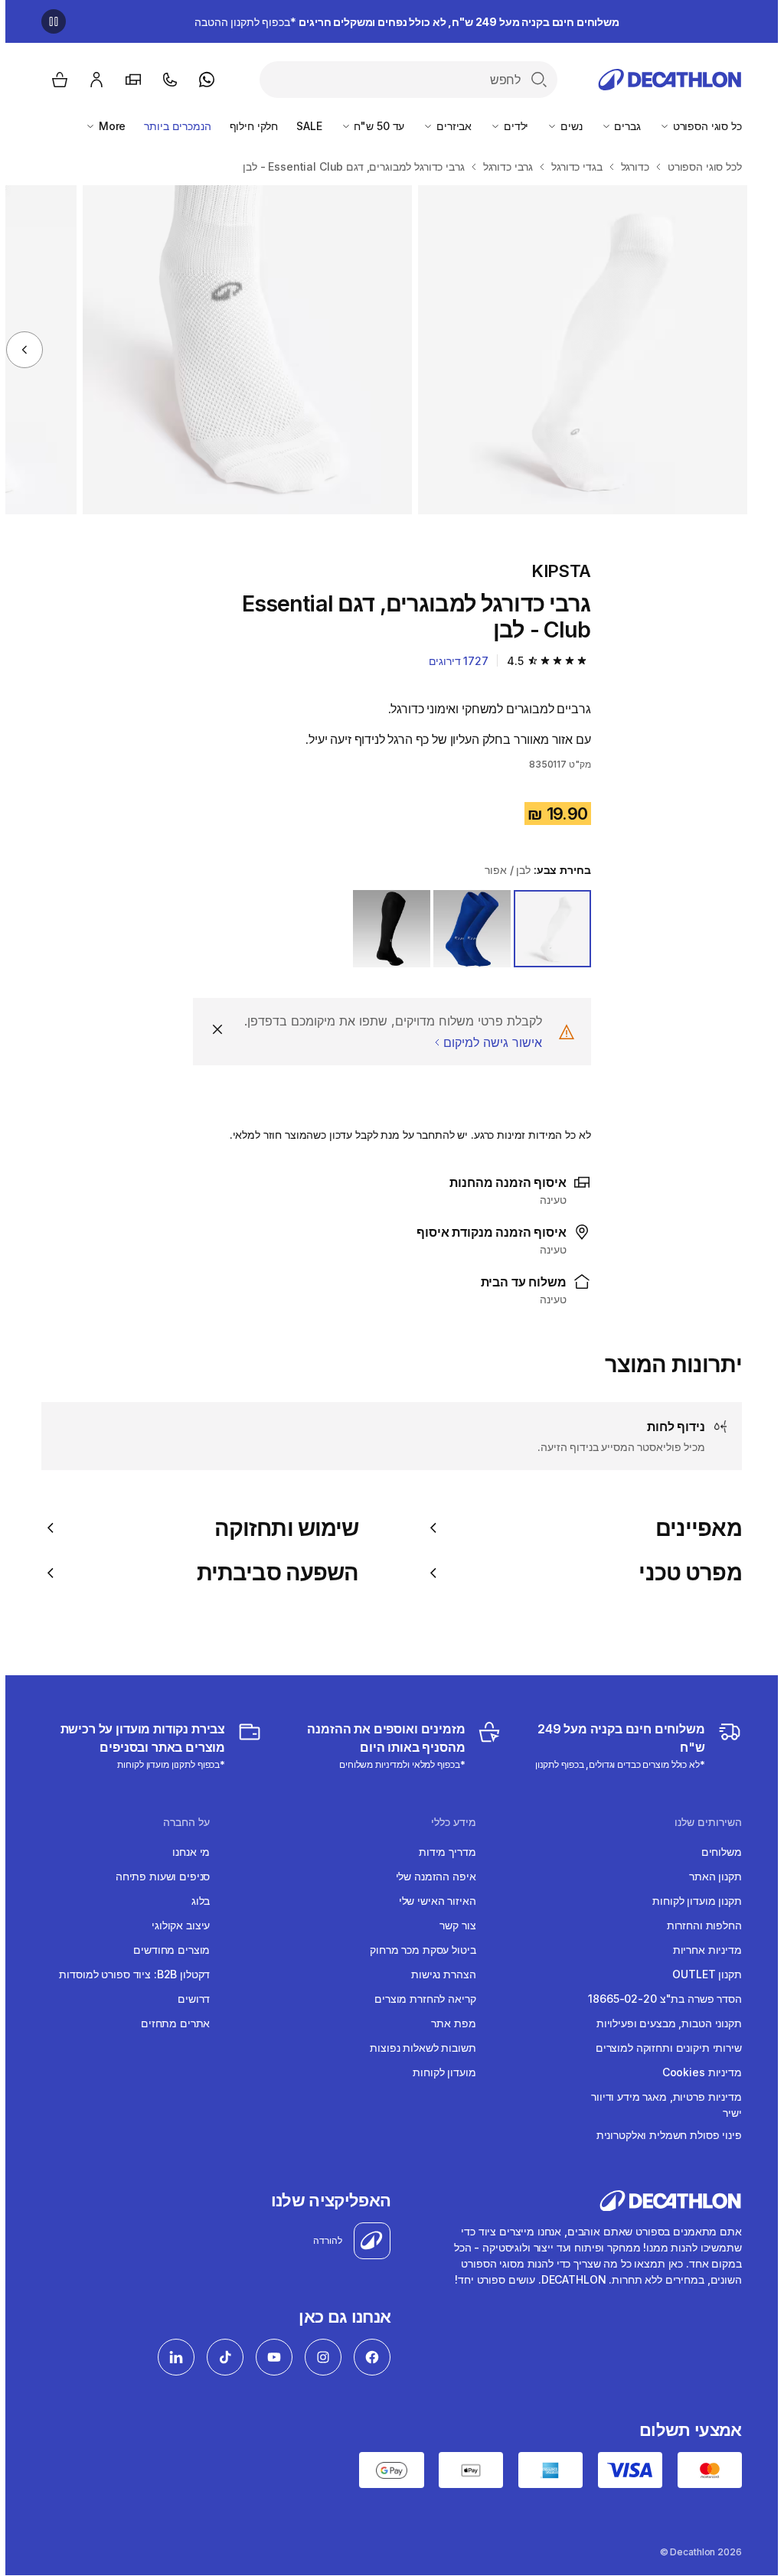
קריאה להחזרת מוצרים (420, 1999)
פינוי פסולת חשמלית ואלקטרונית (664, 2135)
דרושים (188, 1999)
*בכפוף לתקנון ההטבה (402, 22)
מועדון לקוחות (439, 2072)
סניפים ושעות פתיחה (157, 1876)
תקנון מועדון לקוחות (691, 1901)
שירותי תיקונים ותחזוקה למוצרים (663, 2048)
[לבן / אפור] (547, 929)
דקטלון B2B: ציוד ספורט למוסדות (129, 1974)
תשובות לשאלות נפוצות (417, 2048)
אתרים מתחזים (170, 2023)
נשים (564, 126)
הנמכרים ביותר (172, 126)
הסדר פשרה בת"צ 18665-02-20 (659, 1999)
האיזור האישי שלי (432, 1901)
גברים (621, 126)
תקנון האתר (710, 1876)
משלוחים (716, 1852)
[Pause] (48, 21)
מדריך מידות (442, 1852)
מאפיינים (693, 1528)
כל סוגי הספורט (701, 126)
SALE (304, 126)
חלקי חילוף (249, 126)
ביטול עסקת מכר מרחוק (417, 1950)
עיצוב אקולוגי (175, 1925)
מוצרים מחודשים (166, 1950)
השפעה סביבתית (272, 1573)
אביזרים (447, 126)
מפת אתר (448, 2023)
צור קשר (452, 1925)
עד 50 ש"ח (373, 126)
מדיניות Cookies (697, 2072)
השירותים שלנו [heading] (703, 1822)
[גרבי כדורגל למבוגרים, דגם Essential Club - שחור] (577, 350)
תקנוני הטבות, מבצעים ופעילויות (664, 2023)
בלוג (195, 1901)
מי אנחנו (186, 1852)
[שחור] (386, 929)
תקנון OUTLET (701, 1974)
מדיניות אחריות (702, 1950)
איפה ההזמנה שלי (431, 1876)
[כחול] (467, 929)
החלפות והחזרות (699, 1925)
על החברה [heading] (181, 1822)
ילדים (509, 126)
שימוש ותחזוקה (281, 1528)
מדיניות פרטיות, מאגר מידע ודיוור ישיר (661, 2105)
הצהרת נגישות (438, 1974)
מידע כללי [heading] (448, 1822)
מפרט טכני (684, 1573)
